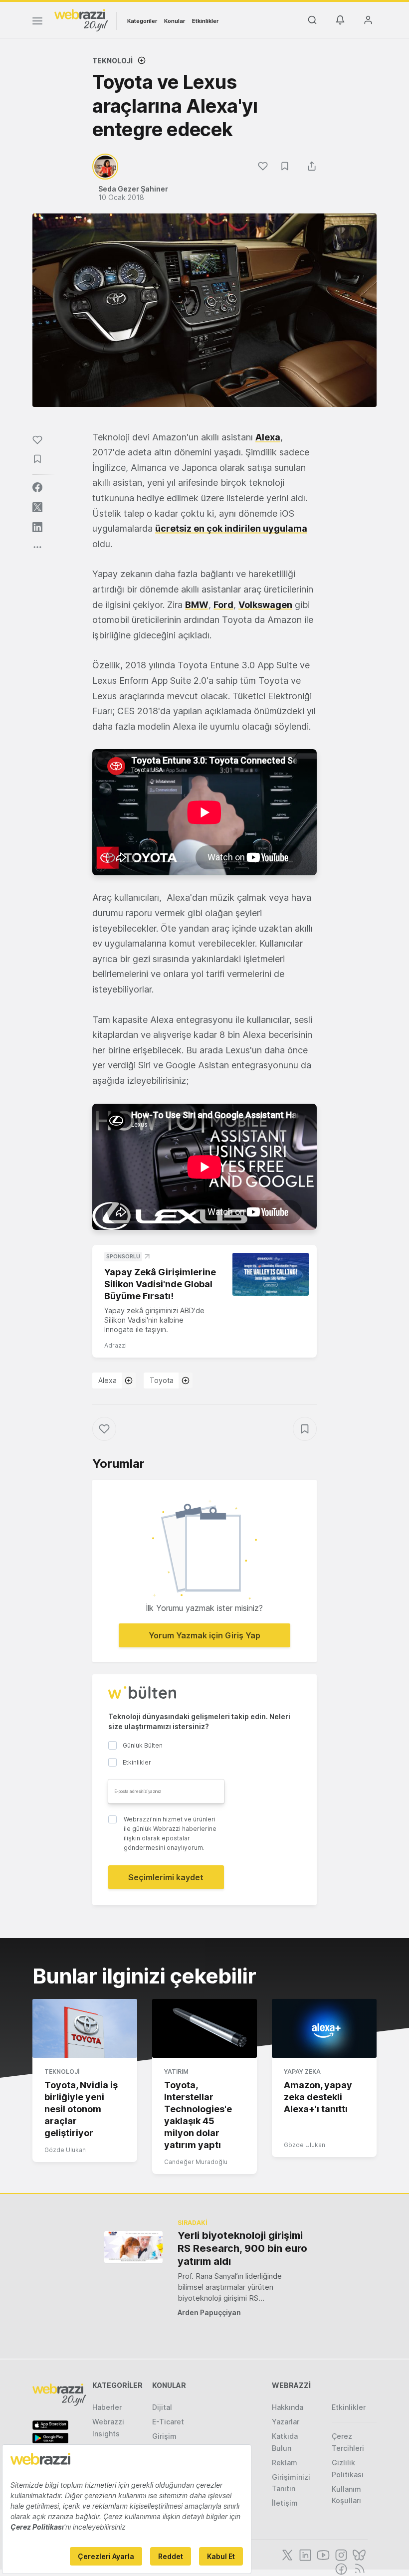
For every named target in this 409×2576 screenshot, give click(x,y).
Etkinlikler (205, 21)
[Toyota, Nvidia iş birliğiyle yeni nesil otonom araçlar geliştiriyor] (85, 2028)
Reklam (285, 2463)
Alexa (107, 1380)
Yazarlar (286, 2422)
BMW (197, 605)
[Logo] (81, 19)
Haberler (107, 2407)
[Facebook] (340, 2568)
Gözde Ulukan (65, 2150)
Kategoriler (142, 21)
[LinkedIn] (304, 2554)
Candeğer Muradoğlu (196, 2162)
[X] (286, 2554)
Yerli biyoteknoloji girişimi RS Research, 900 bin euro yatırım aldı (242, 2248)
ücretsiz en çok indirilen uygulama (231, 528)
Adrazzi (115, 1345)
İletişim (285, 2503)
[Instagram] (340, 2554)
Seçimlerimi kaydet (166, 1877)
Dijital (162, 2407)
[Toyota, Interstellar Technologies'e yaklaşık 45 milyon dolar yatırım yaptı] (204, 2028)
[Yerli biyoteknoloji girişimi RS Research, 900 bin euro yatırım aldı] (133, 2247)
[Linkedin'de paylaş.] (37, 527)
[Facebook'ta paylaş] (37, 487)
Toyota (162, 1380)
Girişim (164, 2436)
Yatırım (176, 2072)
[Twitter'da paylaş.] (37, 507)
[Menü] (37, 22)
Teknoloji (112, 61)
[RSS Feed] (358, 2568)
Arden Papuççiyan (209, 2312)
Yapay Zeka (302, 2072)
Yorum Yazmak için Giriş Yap (204, 1635)
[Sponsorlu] (271, 1274)
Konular (175, 21)
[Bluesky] (358, 2554)
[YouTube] (322, 2554)
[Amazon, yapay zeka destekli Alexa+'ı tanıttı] (324, 2028)
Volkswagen (265, 605)
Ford (223, 605)
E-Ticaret (168, 2422)
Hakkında (288, 2407)
